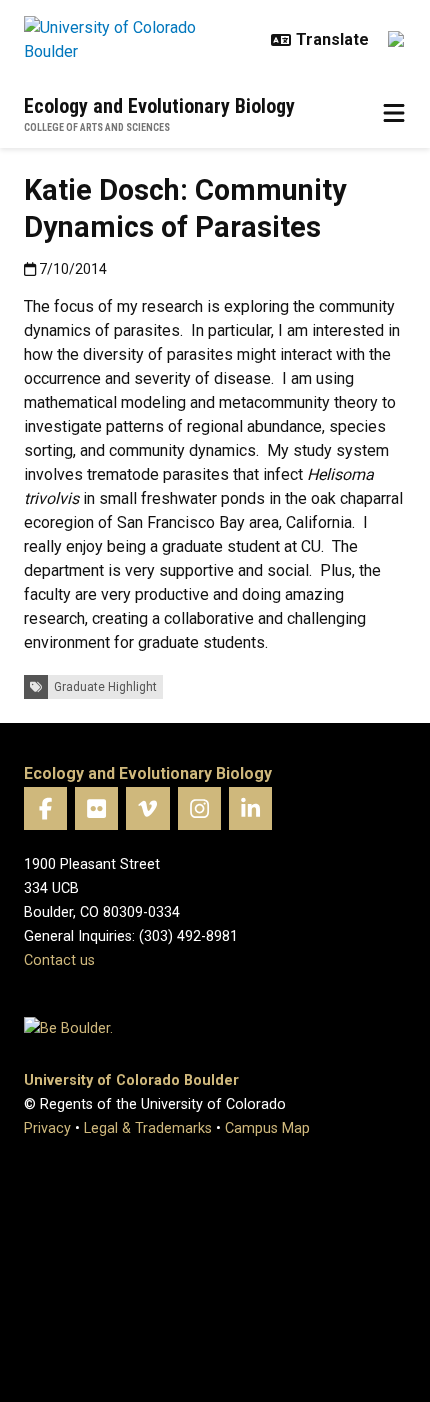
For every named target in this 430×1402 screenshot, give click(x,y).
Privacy (47, 1128)
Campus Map (267, 1128)
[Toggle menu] (394, 114)
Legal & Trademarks (148, 1128)
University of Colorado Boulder (131, 1080)
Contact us (59, 960)
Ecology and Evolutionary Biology (159, 106)
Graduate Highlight (105, 687)
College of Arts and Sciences (97, 127)
